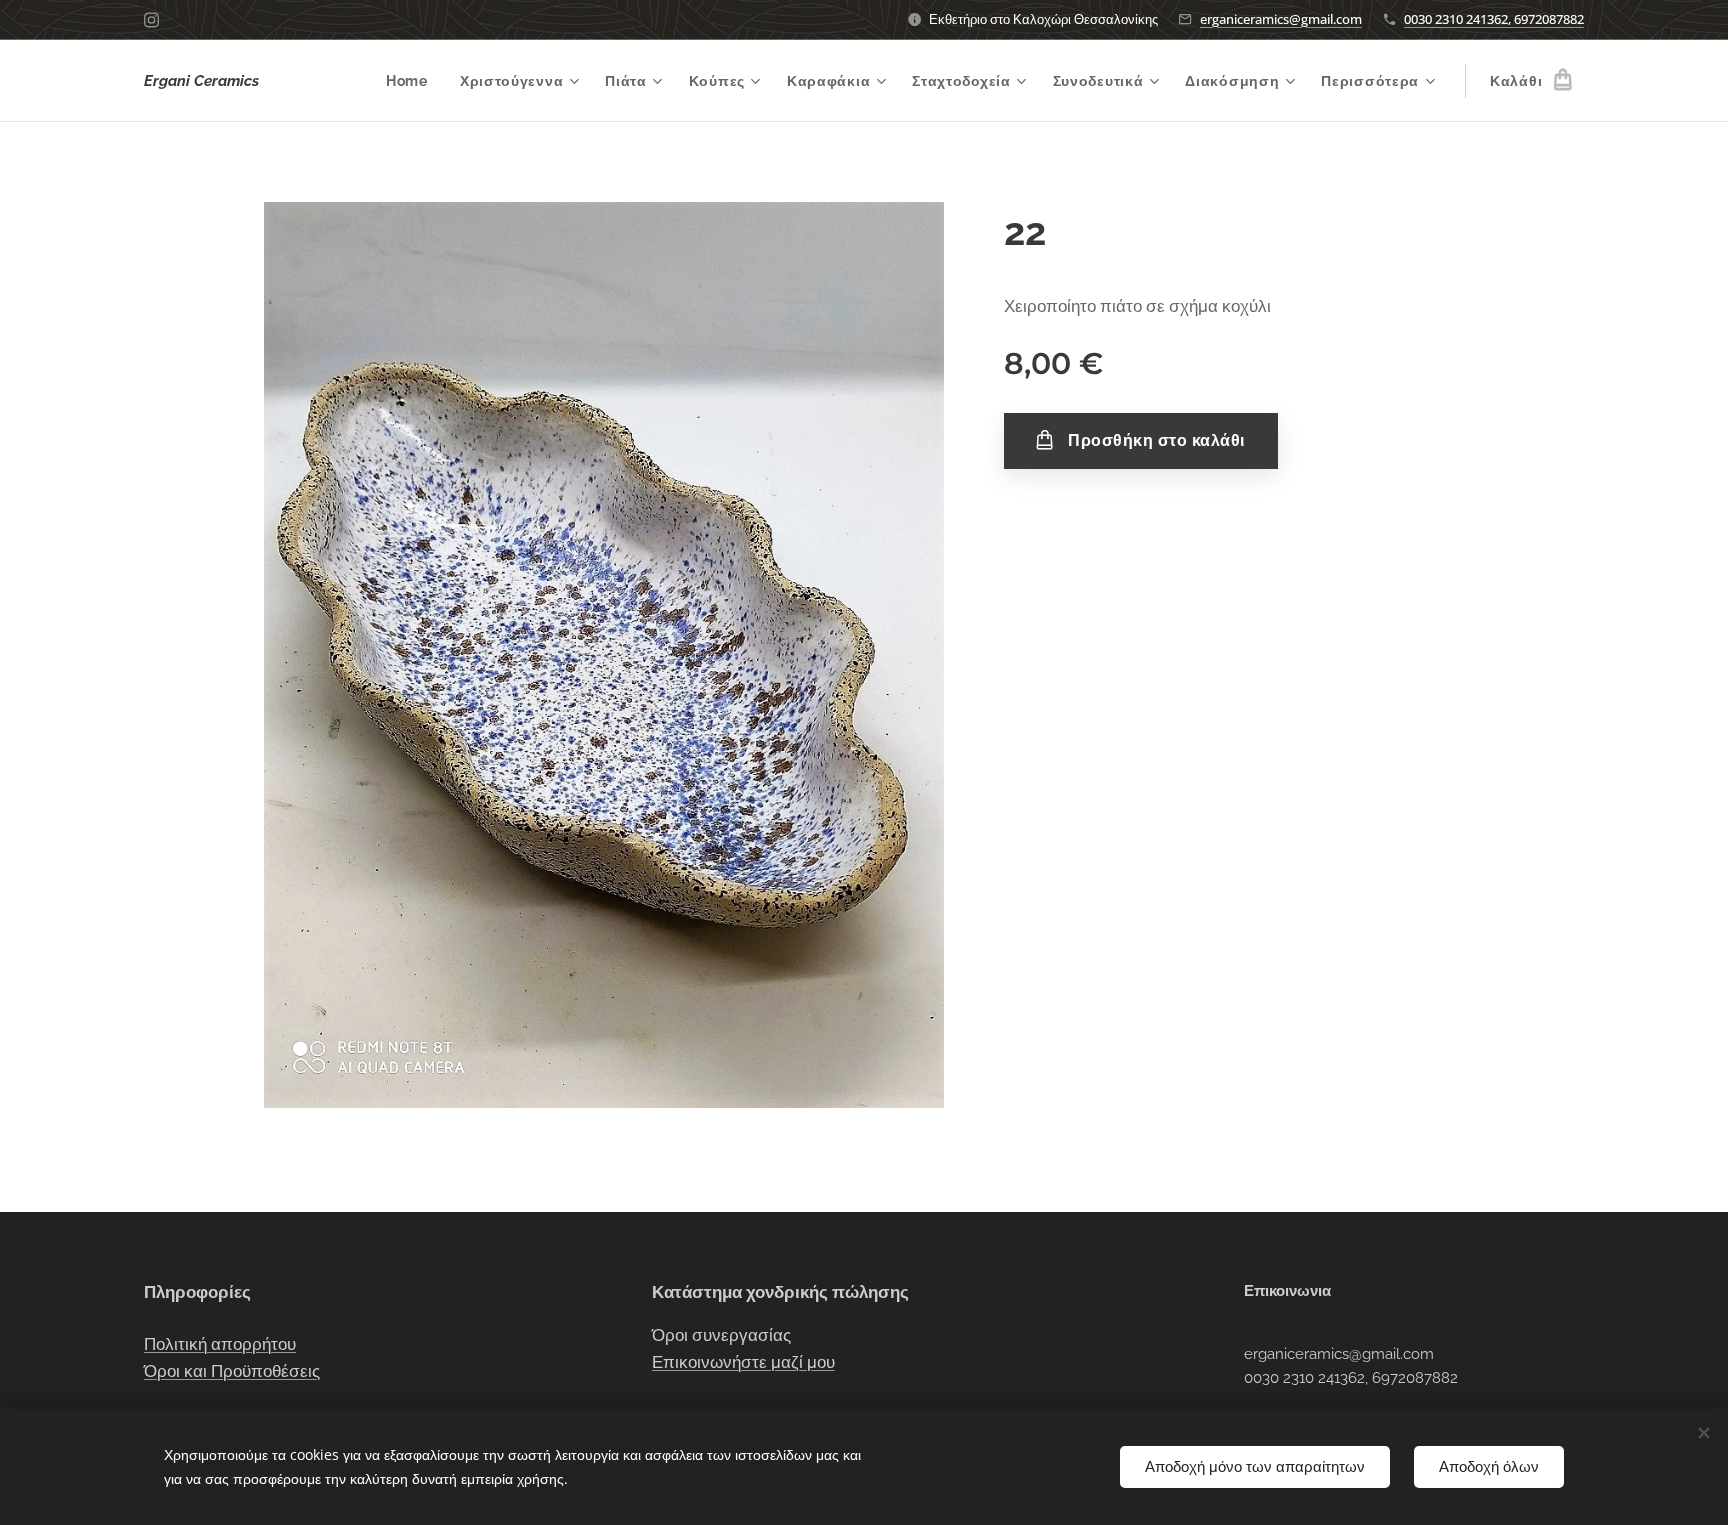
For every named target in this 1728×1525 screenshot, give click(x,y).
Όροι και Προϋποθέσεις (232, 1371)
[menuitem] (412, 81)
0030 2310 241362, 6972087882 (1494, 19)
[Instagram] (151, 20)
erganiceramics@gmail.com (1281, 19)
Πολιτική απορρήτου (220, 1344)
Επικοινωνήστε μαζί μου (743, 1362)
